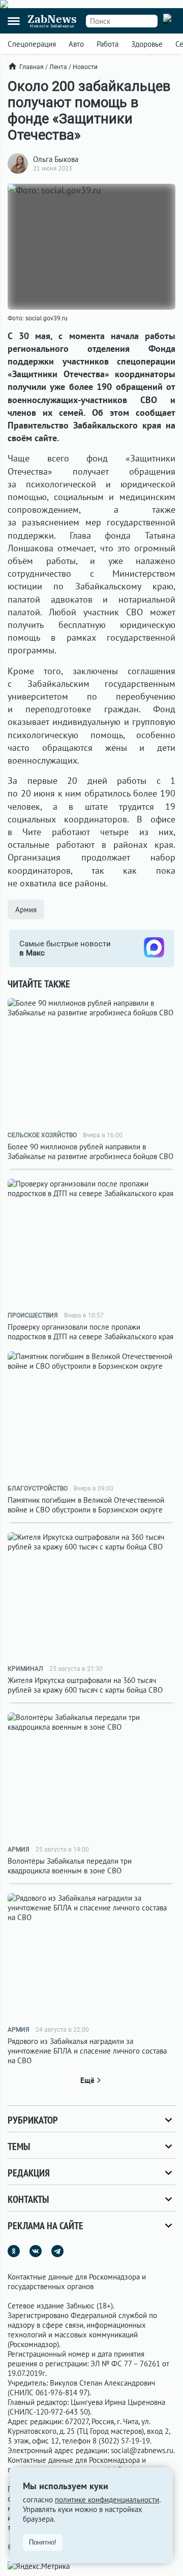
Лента (58, 67)
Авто (76, 44)
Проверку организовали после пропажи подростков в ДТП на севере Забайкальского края (90, 1332)
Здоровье (147, 44)
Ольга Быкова (56, 159)
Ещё (87, 2080)
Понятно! (43, 2542)
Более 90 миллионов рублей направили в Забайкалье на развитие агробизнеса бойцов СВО (90, 1151)
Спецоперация (32, 44)
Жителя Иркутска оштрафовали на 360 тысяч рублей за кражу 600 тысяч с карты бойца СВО (85, 1685)
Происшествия (33, 1315)
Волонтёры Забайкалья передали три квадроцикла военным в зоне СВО (70, 1866)
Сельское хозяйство (42, 1135)
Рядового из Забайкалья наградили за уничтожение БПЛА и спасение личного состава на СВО (87, 2051)
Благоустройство (38, 1489)
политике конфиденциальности (107, 2500)
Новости (85, 67)
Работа (108, 44)
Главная (32, 67)
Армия (26, 910)
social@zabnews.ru (142, 2450)
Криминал (25, 1669)
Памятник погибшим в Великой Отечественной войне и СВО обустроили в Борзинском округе (86, 1505)
